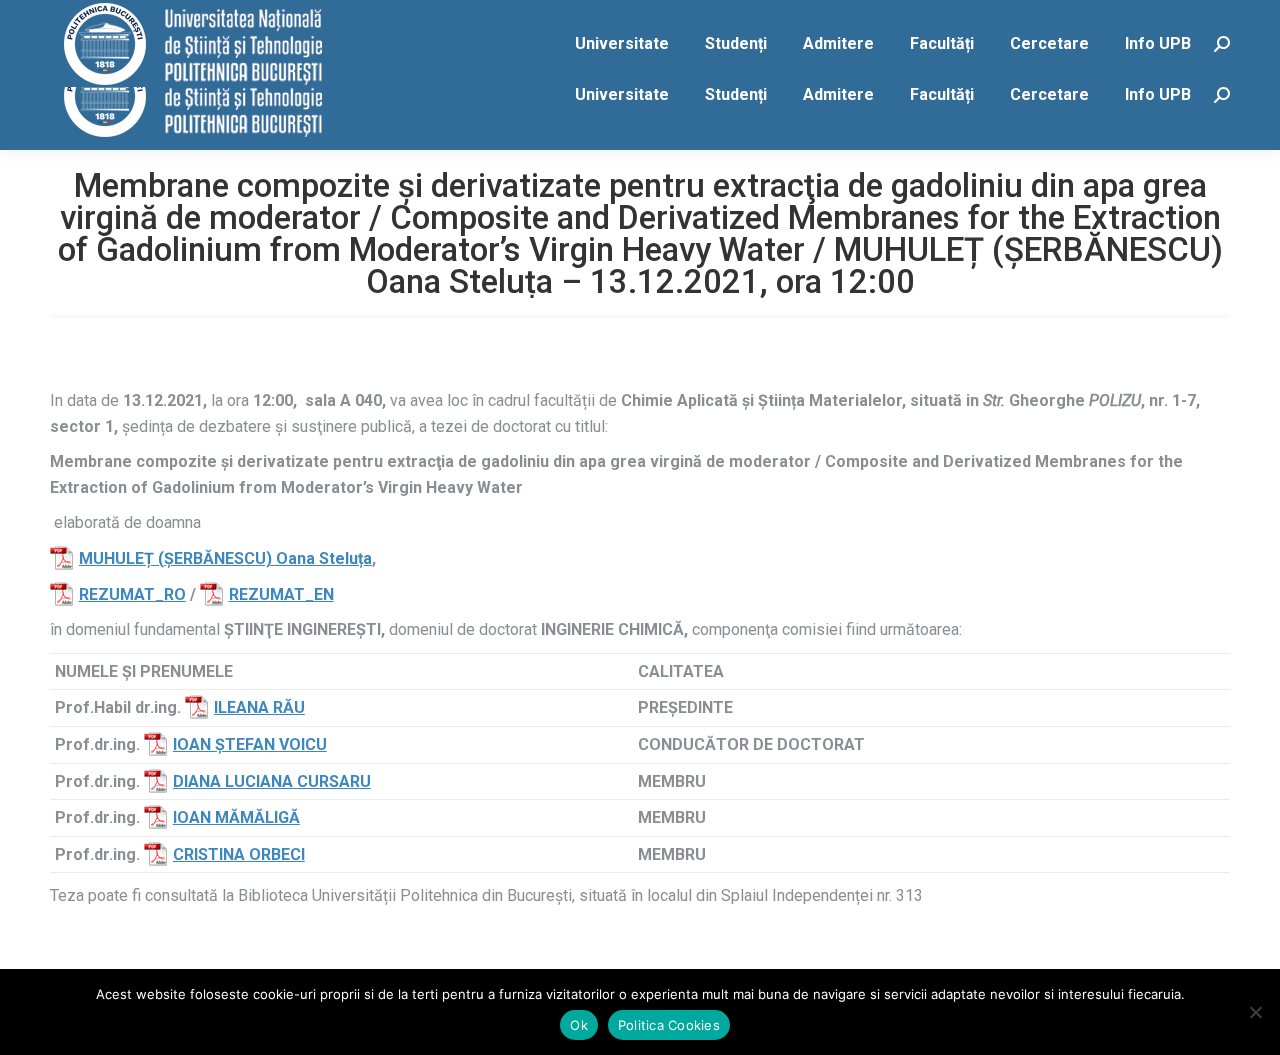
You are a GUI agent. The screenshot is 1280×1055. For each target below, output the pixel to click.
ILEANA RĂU (259, 707)
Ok (579, 1025)
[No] (1255, 1012)
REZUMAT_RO (132, 594)
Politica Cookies (669, 1025)
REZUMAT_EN (281, 594)
